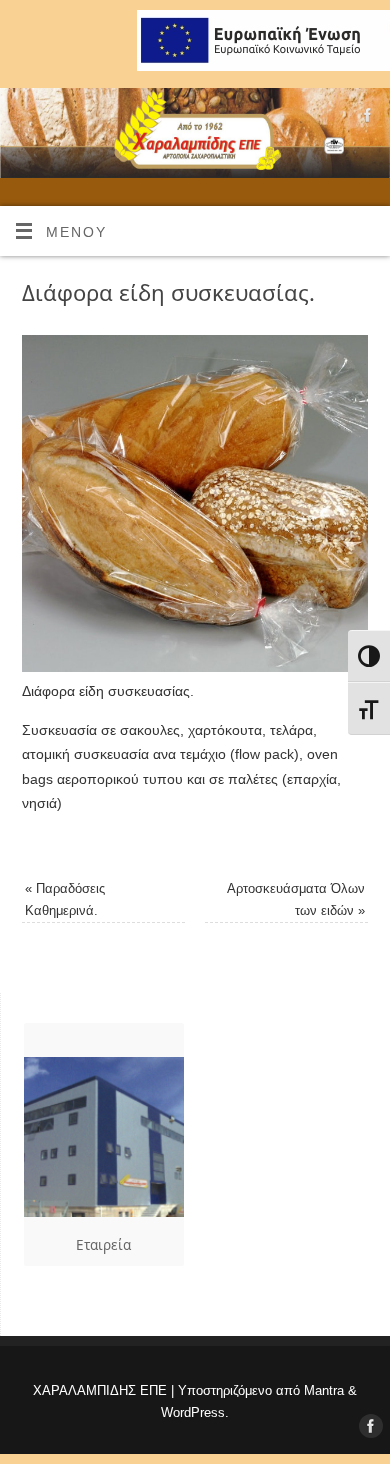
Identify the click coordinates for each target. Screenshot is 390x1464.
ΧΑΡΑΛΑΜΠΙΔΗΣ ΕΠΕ (100, 1390)
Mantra (324, 1390)
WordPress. (195, 1412)
